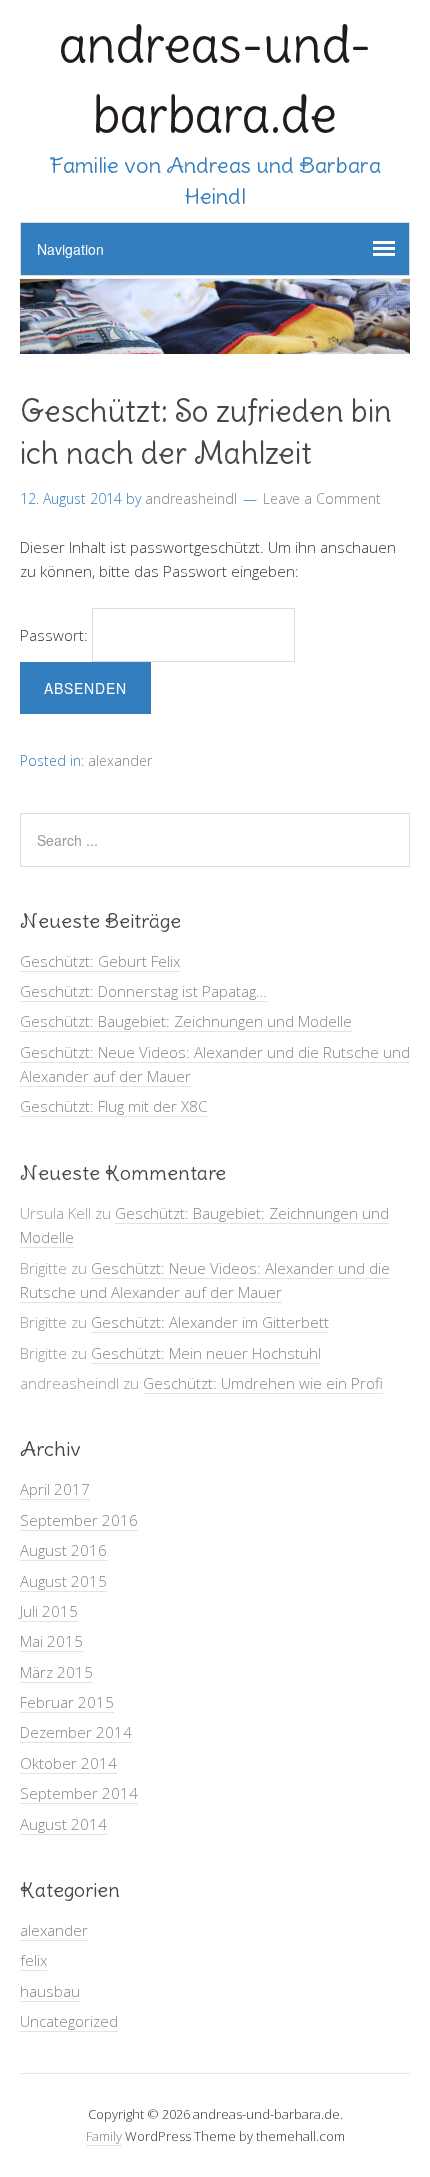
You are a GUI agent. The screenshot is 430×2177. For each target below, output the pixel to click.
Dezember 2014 (76, 1732)
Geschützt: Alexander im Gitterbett (210, 1322)
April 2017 (55, 1489)
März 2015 (56, 1672)
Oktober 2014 (68, 1763)
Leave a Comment (322, 498)
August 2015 (63, 1581)
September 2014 (79, 1793)
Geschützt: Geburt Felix (100, 961)
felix (33, 1960)
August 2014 (63, 1824)
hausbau (50, 1991)
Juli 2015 (49, 1611)
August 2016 (63, 1550)
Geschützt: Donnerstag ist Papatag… (143, 991)
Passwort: (56, 635)
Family (104, 2136)
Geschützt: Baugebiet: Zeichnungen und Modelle (186, 1021)
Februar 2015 (67, 1702)
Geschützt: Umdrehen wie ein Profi (263, 1383)
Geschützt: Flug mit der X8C (113, 1106)
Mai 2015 (51, 1641)
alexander (120, 760)
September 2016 (79, 1520)
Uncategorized (69, 2021)
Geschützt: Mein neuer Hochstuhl (206, 1353)
